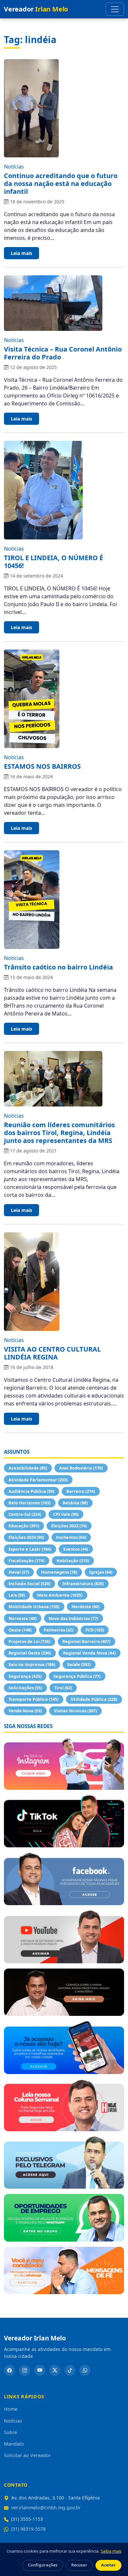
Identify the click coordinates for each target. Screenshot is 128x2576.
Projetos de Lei (29, 1641)
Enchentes (71, 1537)
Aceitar (108, 2565)
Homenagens (59, 1572)
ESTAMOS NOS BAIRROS (42, 766)
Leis (17, 1595)
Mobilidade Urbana (34, 1607)
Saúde (79, 1664)
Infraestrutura (83, 1584)
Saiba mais (111, 2551)
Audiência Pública (31, 1491)
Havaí (19, 1572)
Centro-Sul (25, 1514)
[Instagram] (25, 2370)
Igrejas (101, 1572)
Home (11, 2409)
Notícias (14, 167)
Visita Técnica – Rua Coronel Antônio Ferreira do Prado (63, 353)
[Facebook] (10, 2370)
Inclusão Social (29, 1584)
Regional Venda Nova (89, 1653)
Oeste (20, 1630)
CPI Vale (66, 1514)
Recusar (79, 2565)
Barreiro (81, 1491)
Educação (24, 1526)
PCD (95, 1630)
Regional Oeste (30, 1653)
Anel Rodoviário (81, 1468)
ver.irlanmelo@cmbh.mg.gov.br (46, 2508)
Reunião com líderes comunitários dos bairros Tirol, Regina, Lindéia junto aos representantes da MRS (59, 1133)
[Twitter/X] (55, 2370)
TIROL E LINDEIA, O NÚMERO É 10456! (53, 562)
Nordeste (85, 1607)
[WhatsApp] (85, 2370)
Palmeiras (58, 1630)
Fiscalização (26, 1561)
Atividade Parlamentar (38, 1480)
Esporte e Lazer (30, 1549)
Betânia (75, 1503)
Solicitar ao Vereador (27, 2455)
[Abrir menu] (115, 9)
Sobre (11, 2432)
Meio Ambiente (60, 1595)
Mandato (14, 2444)
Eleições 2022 (69, 1526)
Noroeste (22, 1618)
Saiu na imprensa (32, 1664)
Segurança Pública (77, 1676)
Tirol (63, 1688)
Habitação (73, 1561)
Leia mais (21, 253)
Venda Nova (25, 1711)
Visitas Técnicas (75, 1711)
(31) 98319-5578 (28, 2529)
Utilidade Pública (94, 1699)
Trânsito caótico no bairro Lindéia (58, 967)
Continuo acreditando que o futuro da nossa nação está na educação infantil (61, 183)
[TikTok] (70, 2370)
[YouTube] (40, 2370)
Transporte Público (33, 1699)
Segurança (25, 1676)
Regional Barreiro (86, 1641)
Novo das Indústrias (73, 1618)
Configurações (43, 2565)
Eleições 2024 (26, 1537)
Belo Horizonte (30, 1503)
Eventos (76, 1549)
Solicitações (25, 1688)
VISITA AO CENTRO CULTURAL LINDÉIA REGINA (52, 1353)
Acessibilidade (28, 1468)
